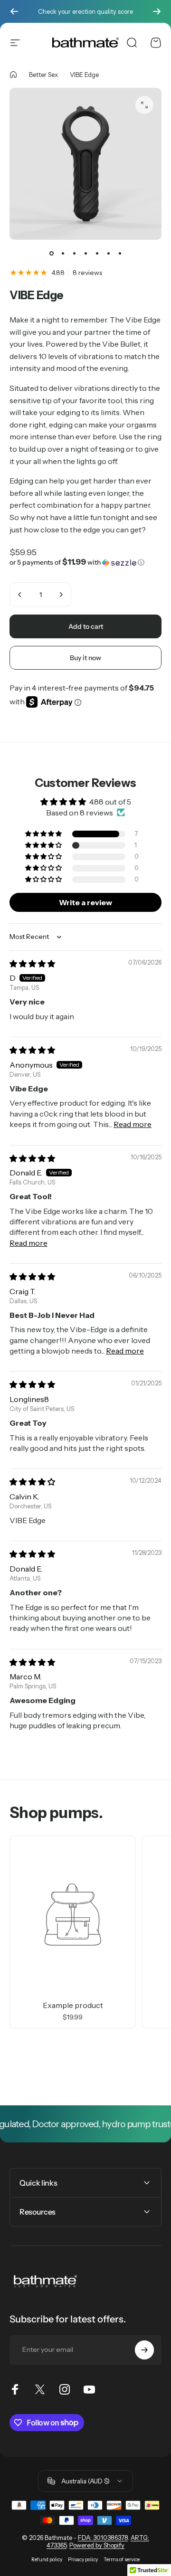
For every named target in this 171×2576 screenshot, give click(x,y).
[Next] (157, 11)
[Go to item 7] (120, 253)
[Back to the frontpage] (13, 75)
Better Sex (43, 75)
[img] (32, 964)
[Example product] (73, 1914)
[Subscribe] (144, 2350)
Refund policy (47, 2560)
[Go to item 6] (108, 253)
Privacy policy (83, 2560)
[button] (85, 562)
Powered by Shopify (97, 2545)
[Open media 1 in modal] (144, 105)
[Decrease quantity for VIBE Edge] (20, 595)
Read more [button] (133, 1124)
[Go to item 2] (63, 253)
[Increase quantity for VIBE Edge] (61, 595)
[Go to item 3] (74, 253)
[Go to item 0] (51, 253)
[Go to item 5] (97, 253)
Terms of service (122, 2560)
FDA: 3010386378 (103, 2538)
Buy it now (85, 658)
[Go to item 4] (85, 253)
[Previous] (14, 11)
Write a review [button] (85, 902)
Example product (73, 2005)
